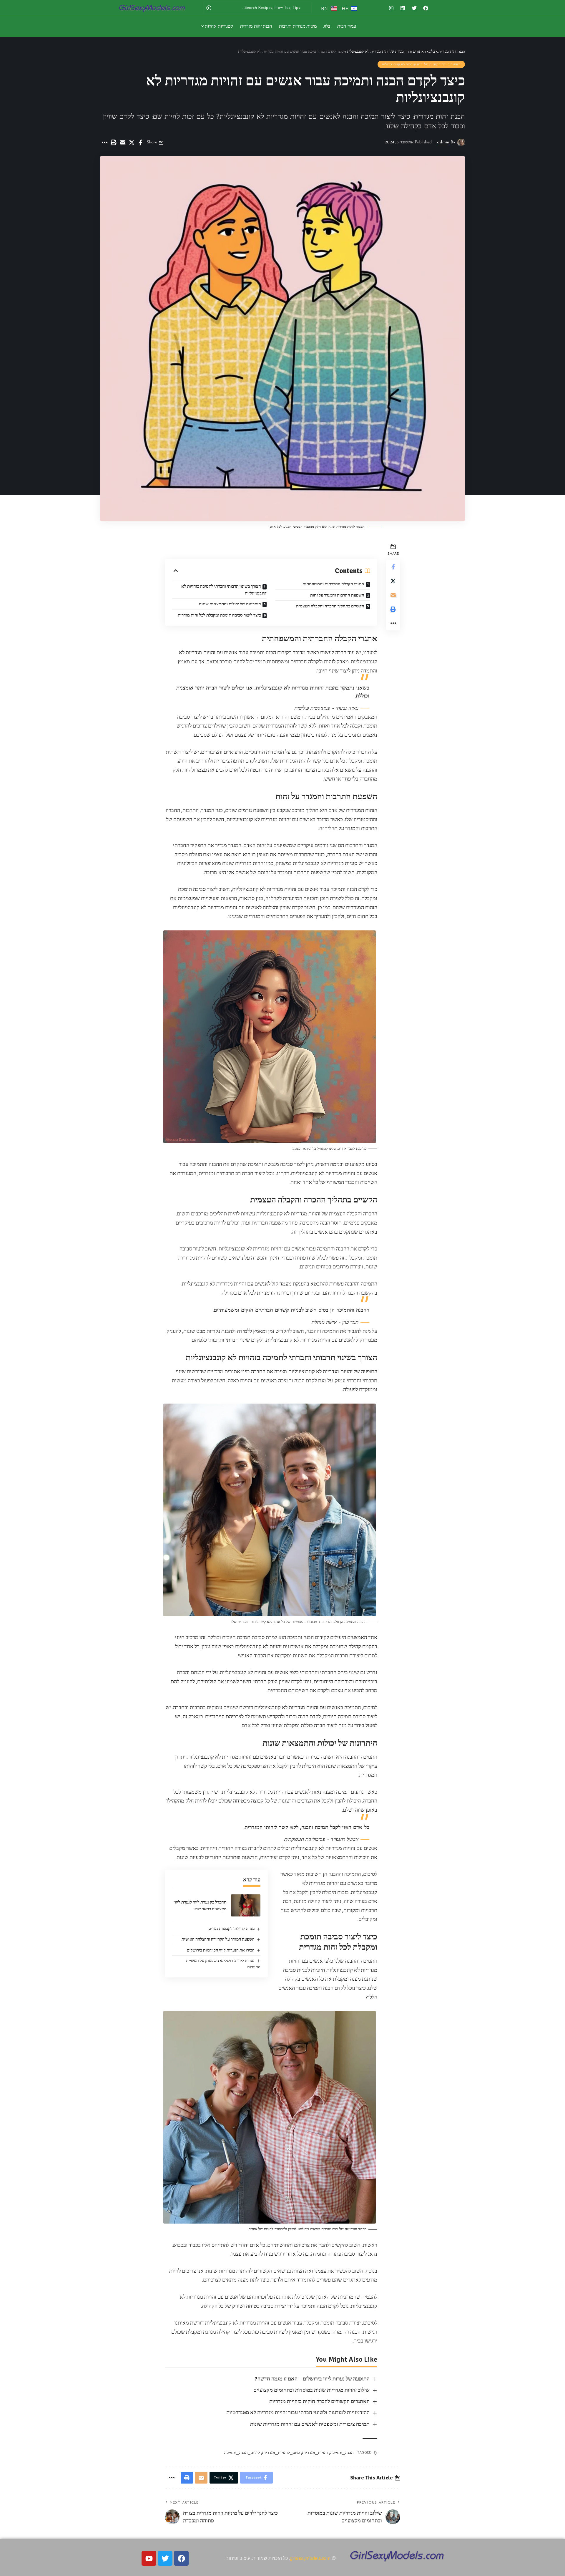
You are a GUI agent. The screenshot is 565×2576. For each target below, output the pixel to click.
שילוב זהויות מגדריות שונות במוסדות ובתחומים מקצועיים (311, 2390)
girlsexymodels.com (310, 2558)
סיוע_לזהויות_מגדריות (281, 2453)
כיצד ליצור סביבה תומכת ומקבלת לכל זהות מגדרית (219, 615)
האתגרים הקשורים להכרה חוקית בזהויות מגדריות (319, 2401)
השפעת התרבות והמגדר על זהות (337, 595)
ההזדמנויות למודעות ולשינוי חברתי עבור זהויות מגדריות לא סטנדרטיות (298, 2413)
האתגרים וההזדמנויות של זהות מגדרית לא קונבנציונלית (421, 64)
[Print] (113, 143)
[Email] (122, 143)
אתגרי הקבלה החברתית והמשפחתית (333, 584)
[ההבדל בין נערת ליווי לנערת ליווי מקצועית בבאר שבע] (246, 1905)
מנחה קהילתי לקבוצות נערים (231, 1929)
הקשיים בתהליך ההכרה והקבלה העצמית (330, 606)
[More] (104, 143)
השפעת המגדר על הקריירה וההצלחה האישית (218, 1939)
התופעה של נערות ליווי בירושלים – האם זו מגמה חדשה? (312, 2379)
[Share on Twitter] (132, 143)
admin (443, 142)
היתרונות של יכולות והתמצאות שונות (230, 604)
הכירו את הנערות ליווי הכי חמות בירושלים (221, 1950)
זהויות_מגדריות (315, 2453)
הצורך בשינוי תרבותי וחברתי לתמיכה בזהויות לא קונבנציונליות (224, 590)
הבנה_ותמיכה (342, 2453)
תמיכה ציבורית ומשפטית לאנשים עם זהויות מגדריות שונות (310, 2424)
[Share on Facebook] (141, 143)
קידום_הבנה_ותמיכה (242, 2453)
